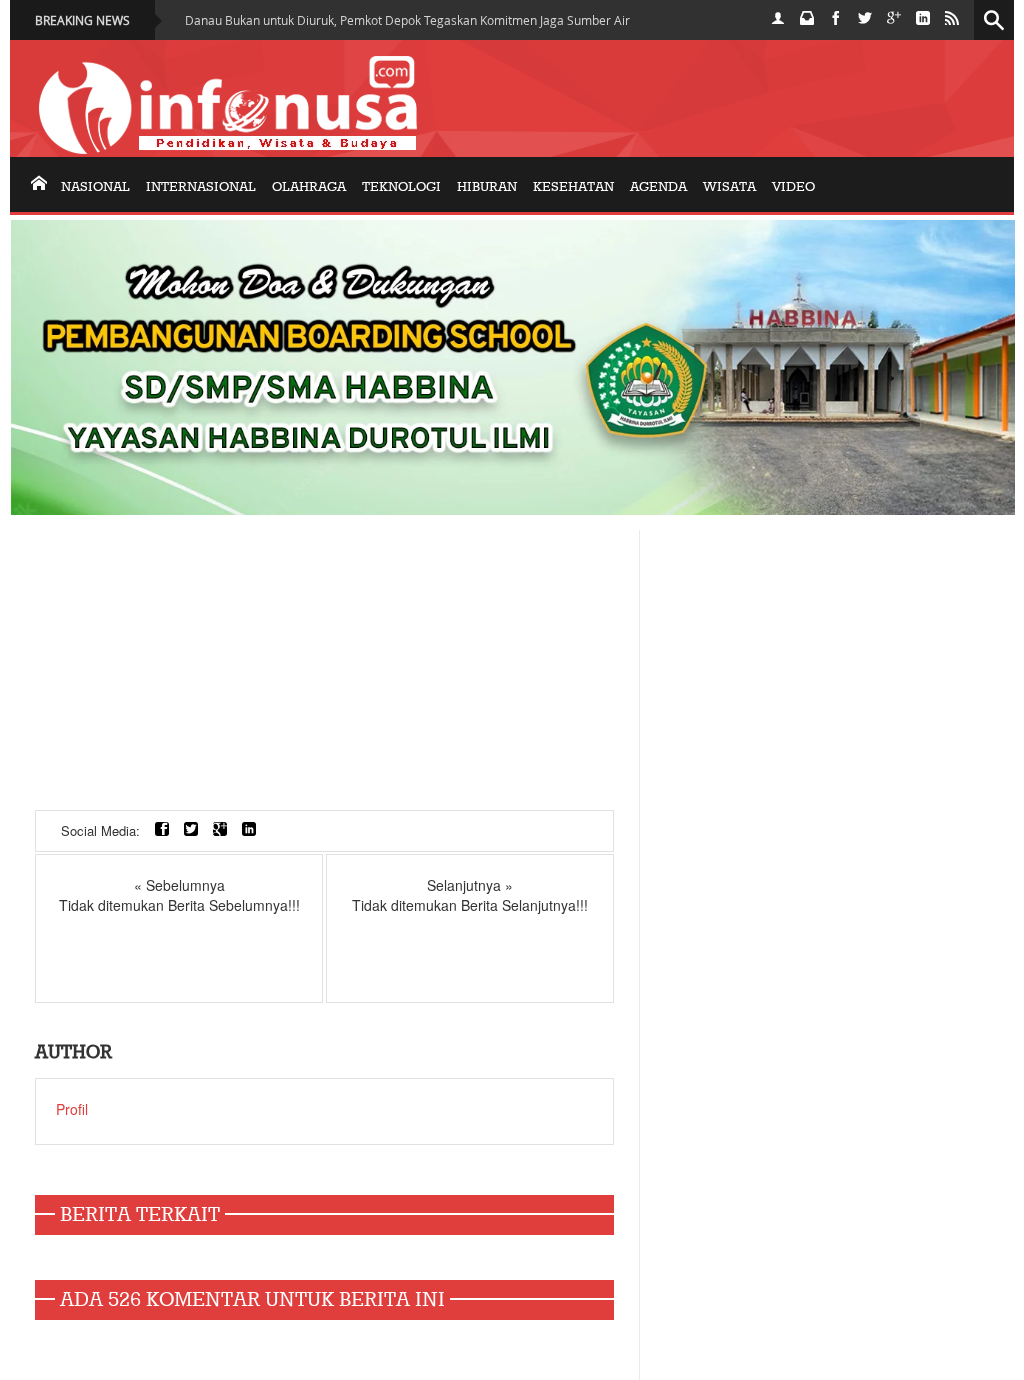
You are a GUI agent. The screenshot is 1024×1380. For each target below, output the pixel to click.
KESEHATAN (573, 187)
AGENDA (658, 187)
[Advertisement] (324, 670)
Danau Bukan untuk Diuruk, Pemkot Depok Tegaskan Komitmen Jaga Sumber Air (407, 20)
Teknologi (401, 187)
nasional (95, 187)
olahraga (309, 187)
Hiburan (487, 187)
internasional (201, 187)
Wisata (729, 187)
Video (793, 187)
